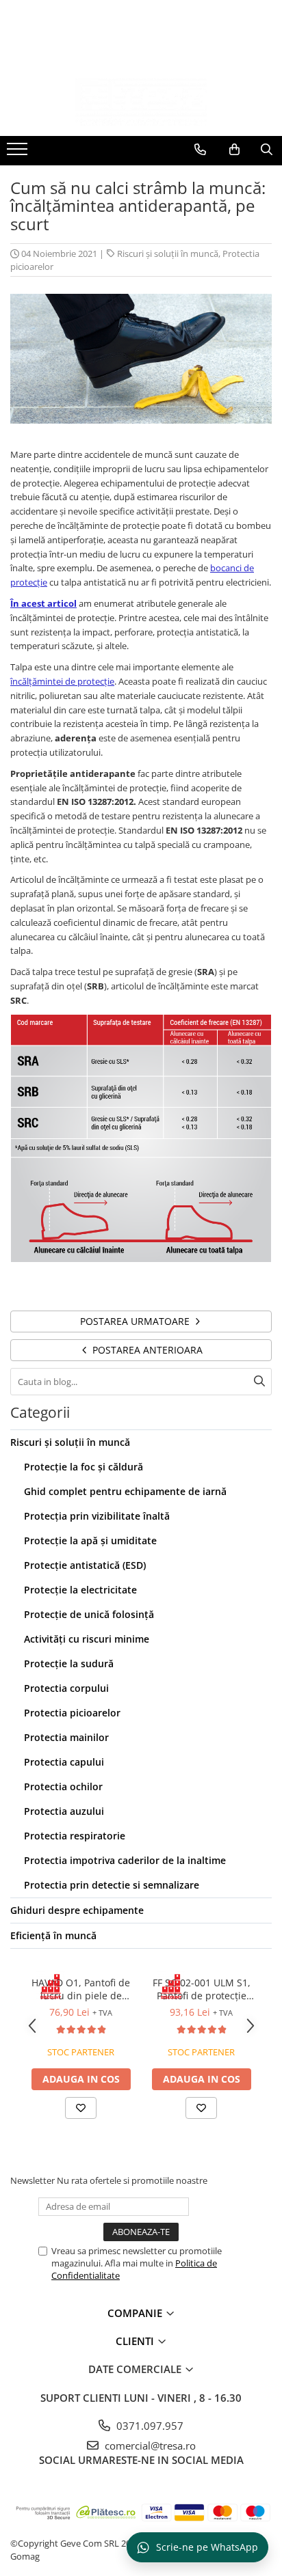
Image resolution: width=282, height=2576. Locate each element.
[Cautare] (259, 1382)
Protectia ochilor (63, 1786)
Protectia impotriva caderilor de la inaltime (125, 1860)
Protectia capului (64, 1762)
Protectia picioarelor (72, 1713)
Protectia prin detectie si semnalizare (112, 1885)
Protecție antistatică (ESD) (85, 1565)
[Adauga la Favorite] (81, 2108)
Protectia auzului (64, 1811)
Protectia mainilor (66, 1737)
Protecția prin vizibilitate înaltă (97, 1516)
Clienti (136, 2341)
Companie (136, 2313)
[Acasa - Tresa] (141, 102)
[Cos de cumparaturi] (234, 150)
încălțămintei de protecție (62, 681)
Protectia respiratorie (75, 1836)
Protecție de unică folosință (89, 1614)
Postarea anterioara (146, 1350)
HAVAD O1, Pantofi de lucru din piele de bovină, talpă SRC (81, 1989)
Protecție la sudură (69, 1663)
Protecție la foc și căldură (84, 1467)
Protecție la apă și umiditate (90, 1540)
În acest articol (43, 603)
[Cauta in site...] (267, 150)
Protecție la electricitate (80, 1590)
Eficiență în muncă (53, 1935)
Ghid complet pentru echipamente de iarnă (125, 1491)
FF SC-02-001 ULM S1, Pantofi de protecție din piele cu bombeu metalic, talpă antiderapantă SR (202, 1989)
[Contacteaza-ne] (200, 150)
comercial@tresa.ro (149, 2445)
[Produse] (19, 153)
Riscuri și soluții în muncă (168, 254)
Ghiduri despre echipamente (77, 1910)
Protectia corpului (66, 1688)
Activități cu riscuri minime (87, 1639)
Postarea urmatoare (136, 1321)
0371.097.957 (149, 2426)
